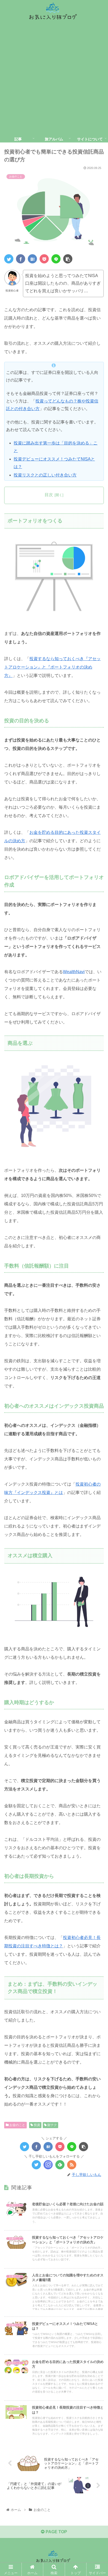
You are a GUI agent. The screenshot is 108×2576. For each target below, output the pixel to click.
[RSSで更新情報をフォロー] (72, 2165)
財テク (52, 2125)
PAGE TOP (56, 2532)
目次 (49, 495)
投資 (37, 2125)
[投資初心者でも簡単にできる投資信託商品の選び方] (32, 259)
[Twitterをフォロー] (36, 2165)
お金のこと (17, 2125)
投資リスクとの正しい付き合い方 (45, 475)
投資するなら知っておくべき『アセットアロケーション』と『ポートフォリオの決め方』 (52, 667)
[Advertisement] (54, 79)
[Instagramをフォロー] (48, 2165)
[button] (97, 1274)
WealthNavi (74, 972)
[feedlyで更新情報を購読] (60, 2165)
